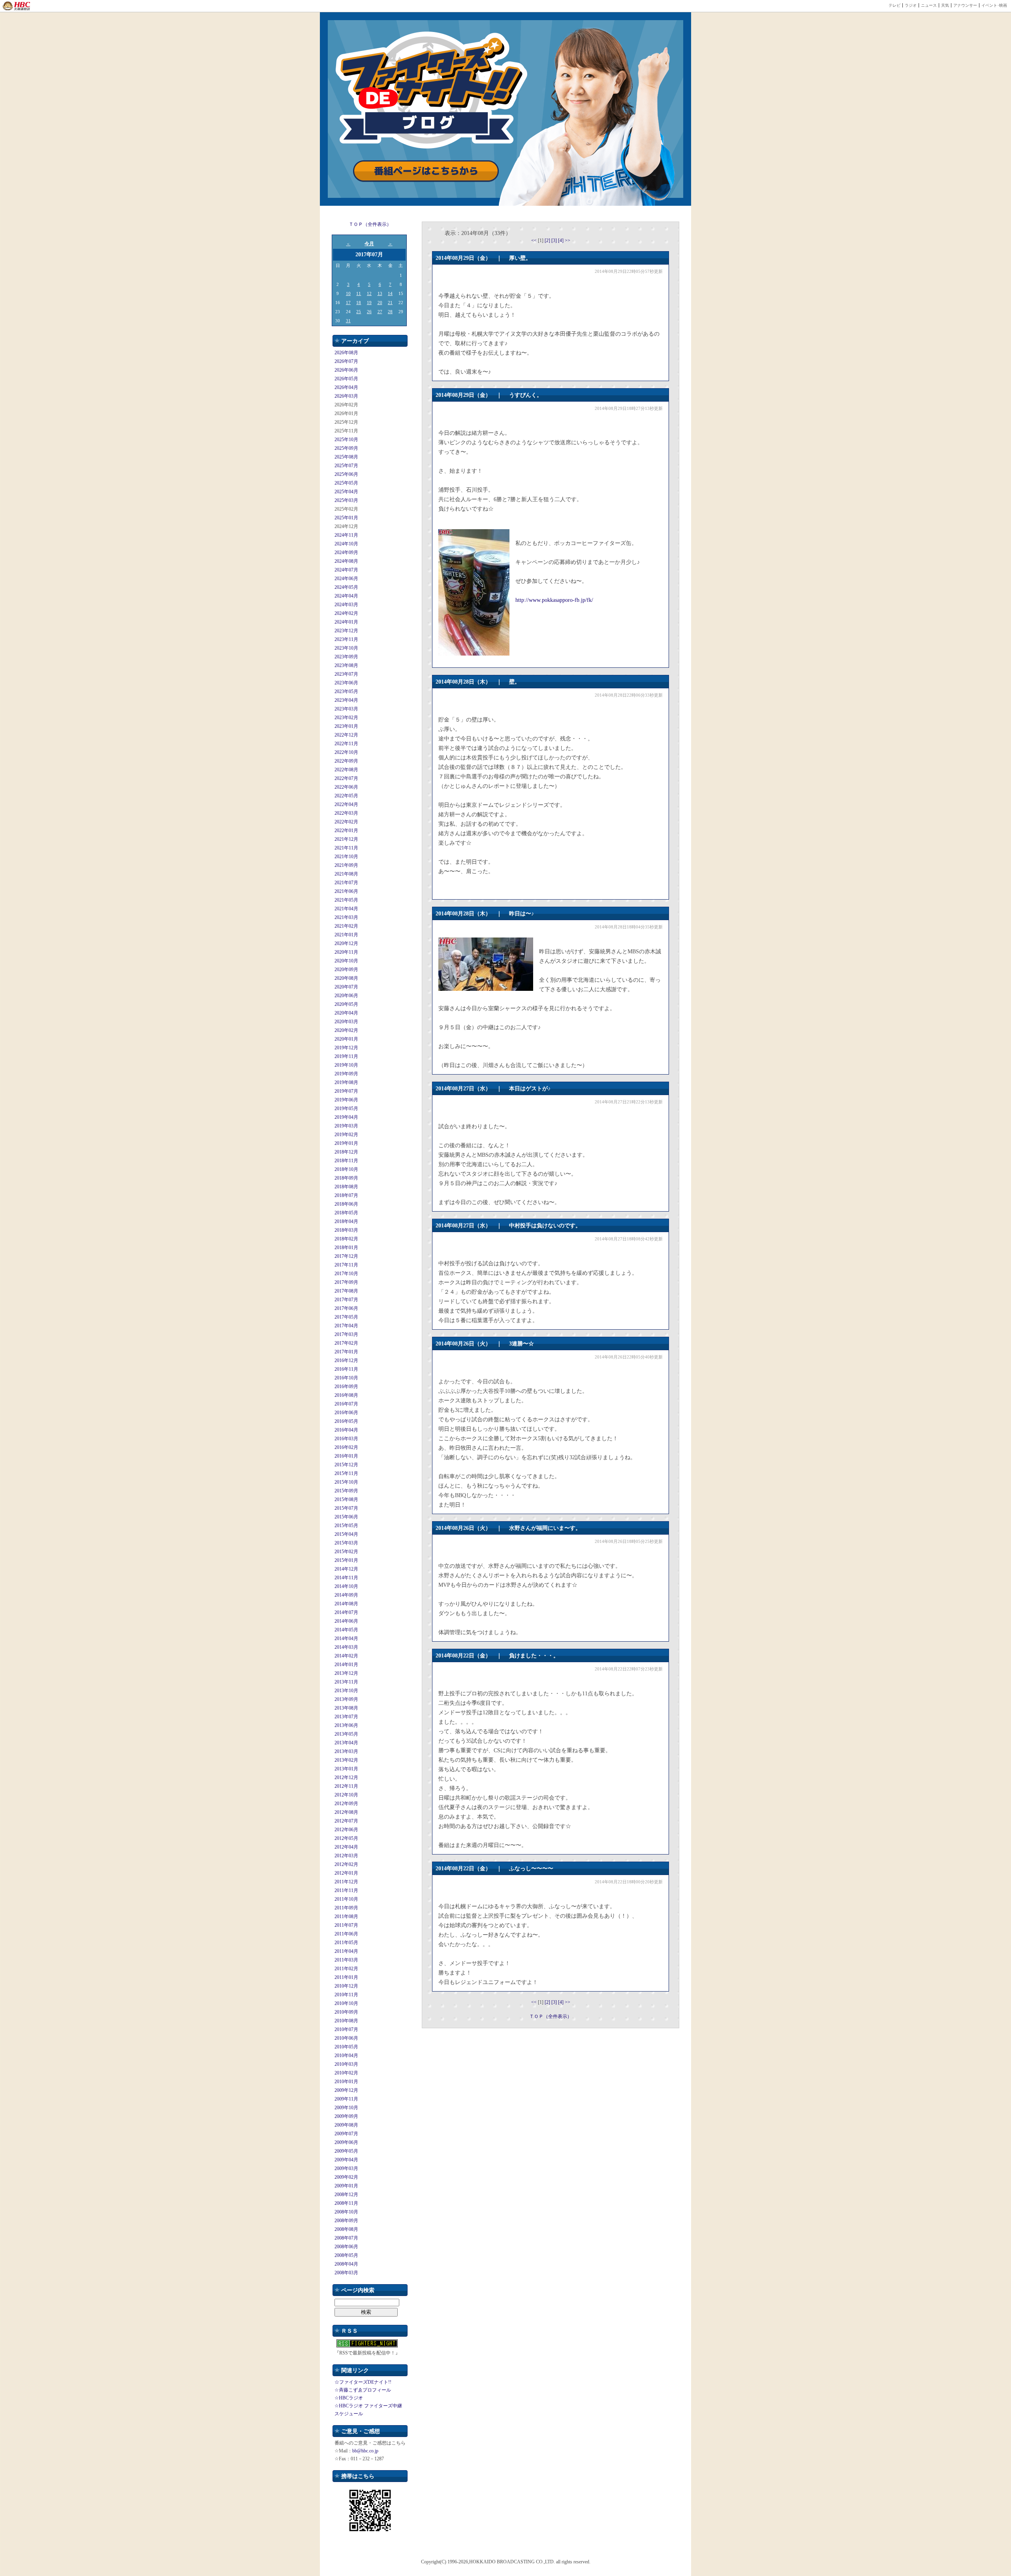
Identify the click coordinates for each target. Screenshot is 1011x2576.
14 (390, 293)
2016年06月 (346, 1413)
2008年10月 (346, 2212)
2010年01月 (346, 2082)
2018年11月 (346, 1161)
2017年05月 (346, 1317)
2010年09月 (346, 2012)
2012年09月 (346, 1804)
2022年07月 (346, 778)
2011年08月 (346, 1916)
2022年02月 (346, 822)
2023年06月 (346, 683)
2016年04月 (346, 1430)
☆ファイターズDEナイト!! (363, 2382)
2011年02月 (346, 1969)
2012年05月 (346, 1838)
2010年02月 (346, 2073)
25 (359, 312)
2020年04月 (346, 1013)
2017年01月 (346, 1352)
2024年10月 (346, 544)
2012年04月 (346, 1847)
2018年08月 (346, 1187)
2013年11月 (346, 1682)
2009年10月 (346, 2108)
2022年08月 (346, 770)
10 (348, 293)
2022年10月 (346, 752)
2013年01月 (346, 1769)
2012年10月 (346, 1795)
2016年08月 (346, 1395)
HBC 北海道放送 (17, 6)
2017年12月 (346, 1256)
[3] (555, 241)
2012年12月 (346, 1777)
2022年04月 (346, 804)
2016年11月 (346, 1369)
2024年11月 (346, 535)
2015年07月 (346, 1508)
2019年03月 (346, 1126)
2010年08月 (346, 2021)
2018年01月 (346, 1248)
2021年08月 (346, 874)
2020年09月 (346, 970)
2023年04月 (346, 700)
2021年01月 (346, 935)
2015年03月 (346, 1543)
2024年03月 (346, 605)
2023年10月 (346, 648)
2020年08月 (346, 978)
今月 (369, 244)
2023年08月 (346, 665)
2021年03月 (346, 917)
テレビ (894, 5)
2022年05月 (346, 796)
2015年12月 (346, 1465)
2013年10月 (346, 1691)
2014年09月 (346, 1595)
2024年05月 (346, 587)
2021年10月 (346, 857)
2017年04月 (346, 1326)
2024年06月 (346, 579)
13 (380, 293)
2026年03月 (346, 396)
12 (369, 293)
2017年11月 (346, 1265)
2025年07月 (346, 466)
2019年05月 (346, 1109)
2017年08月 (346, 1291)
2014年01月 (346, 1665)
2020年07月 (346, 987)
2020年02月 (346, 1030)
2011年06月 (346, 1934)
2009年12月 (346, 2090)
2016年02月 (346, 1447)
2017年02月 (346, 1343)
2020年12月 (346, 943)
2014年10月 (346, 1586)
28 (390, 312)
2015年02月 (346, 1552)
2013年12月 (346, 1673)
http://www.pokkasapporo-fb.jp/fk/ (554, 600)
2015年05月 (346, 1526)
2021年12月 (346, 839)
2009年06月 (346, 2142)
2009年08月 (346, 2125)
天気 (945, 5)
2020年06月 (346, 996)
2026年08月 (346, 353)
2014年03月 (346, 1647)
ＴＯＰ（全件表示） (370, 224)
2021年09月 (346, 865)
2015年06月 (346, 1517)
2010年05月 (346, 2047)
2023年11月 (346, 639)
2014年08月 (346, 1604)
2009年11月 (346, 2099)
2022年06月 (346, 787)
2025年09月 (346, 448)
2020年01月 (346, 1039)
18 (359, 303)
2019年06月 (346, 1100)
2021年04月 (346, 909)
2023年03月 (346, 709)
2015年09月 (346, 1491)
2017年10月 (346, 1274)
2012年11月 (346, 1786)
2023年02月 (346, 718)
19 (369, 303)
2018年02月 (346, 1239)
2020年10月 (346, 961)
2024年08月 (346, 561)
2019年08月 (346, 1082)
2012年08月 (346, 1812)
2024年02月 (346, 613)
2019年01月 (346, 1143)
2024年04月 (346, 596)
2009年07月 (346, 2134)
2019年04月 (346, 1117)
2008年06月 (346, 2247)
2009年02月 (346, 2177)
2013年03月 (346, 1751)
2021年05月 (346, 900)
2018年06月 (346, 1204)
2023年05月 (346, 691)
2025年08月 (346, 457)
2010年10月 (346, 2003)
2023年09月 (346, 657)
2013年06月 (346, 1725)
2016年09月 (346, 1387)
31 (348, 321)
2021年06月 (346, 891)
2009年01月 (346, 2186)
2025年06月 (346, 474)
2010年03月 (346, 2064)
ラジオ (911, 5)
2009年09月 (346, 2116)
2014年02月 (346, 1656)
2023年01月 (346, 726)
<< (535, 241)
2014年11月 (346, 1578)
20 (380, 303)
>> (568, 241)
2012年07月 (346, 1821)
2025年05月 (346, 483)
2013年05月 (346, 1734)
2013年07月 (346, 1717)
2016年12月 (346, 1360)
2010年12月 (346, 1986)
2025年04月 (346, 492)
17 (348, 303)
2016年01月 (346, 1456)
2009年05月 (346, 2151)
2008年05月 (346, 2255)
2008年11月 (346, 2203)
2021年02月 (346, 926)
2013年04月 (346, 1743)
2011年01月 (346, 1977)
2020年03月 (346, 1022)
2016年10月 (346, 1378)
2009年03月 (346, 2168)
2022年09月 (346, 761)
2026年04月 (346, 387)
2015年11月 (346, 1473)
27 (380, 312)
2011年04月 (346, 1951)
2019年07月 (346, 1091)
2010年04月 (346, 2056)
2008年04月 (346, 2264)
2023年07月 (346, 674)
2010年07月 (346, 2029)
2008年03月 (346, 2273)
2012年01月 (346, 1873)
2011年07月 (346, 1925)
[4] (561, 241)
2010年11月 (346, 1995)
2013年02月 (346, 1760)
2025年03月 (346, 500)
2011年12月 (346, 1882)
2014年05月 (346, 1630)
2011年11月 (346, 1890)
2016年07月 (346, 1404)
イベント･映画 (994, 5)
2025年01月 (346, 518)
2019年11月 (346, 1056)
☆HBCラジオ (349, 2398)
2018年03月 (346, 1230)
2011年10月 (346, 1899)
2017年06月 (346, 1308)
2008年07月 (346, 2238)
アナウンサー (965, 5)
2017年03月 (346, 1334)
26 (369, 312)
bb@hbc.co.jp (365, 2451)
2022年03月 (346, 813)
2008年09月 (346, 2221)
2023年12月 (346, 631)
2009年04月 (346, 2160)
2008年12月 (346, 2195)
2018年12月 (346, 1152)
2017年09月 (346, 1282)
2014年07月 (346, 1612)
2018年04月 (346, 1221)
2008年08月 (346, 2229)
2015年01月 (346, 1560)
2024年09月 (346, 552)
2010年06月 (346, 2038)
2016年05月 (346, 1421)
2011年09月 (346, 1908)
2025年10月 (346, 440)
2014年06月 (346, 1621)
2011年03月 (346, 1960)
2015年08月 (346, 1499)
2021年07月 (346, 883)
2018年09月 (346, 1178)
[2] (548, 241)
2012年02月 (346, 1864)
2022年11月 (346, 744)
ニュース (929, 5)
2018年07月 (346, 1195)
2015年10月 (346, 1482)
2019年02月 (346, 1135)
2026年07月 (346, 361)
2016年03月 (346, 1439)
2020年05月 (346, 1004)
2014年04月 (346, 1638)
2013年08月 (346, 1708)
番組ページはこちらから (426, 171)
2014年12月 (346, 1569)
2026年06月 (346, 370)
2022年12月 (346, 735)
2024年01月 (346, 622)
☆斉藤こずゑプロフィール (363, 2390)
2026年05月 (346, 379)
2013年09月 (346, 1699)
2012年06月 (346, 1830)
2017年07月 (346, 1300)
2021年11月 (346, 848)
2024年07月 (346, 570)
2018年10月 (346, 1169)
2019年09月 (346, 1074)
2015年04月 (346, 1534)
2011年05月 (346, 1943)
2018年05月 (346, 1213)
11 (359, 293)
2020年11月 (346, 952)
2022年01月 (346, 830)
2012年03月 (346, 1856)
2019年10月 (346, 1065)
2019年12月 (346, 1048)
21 (390, 303)
